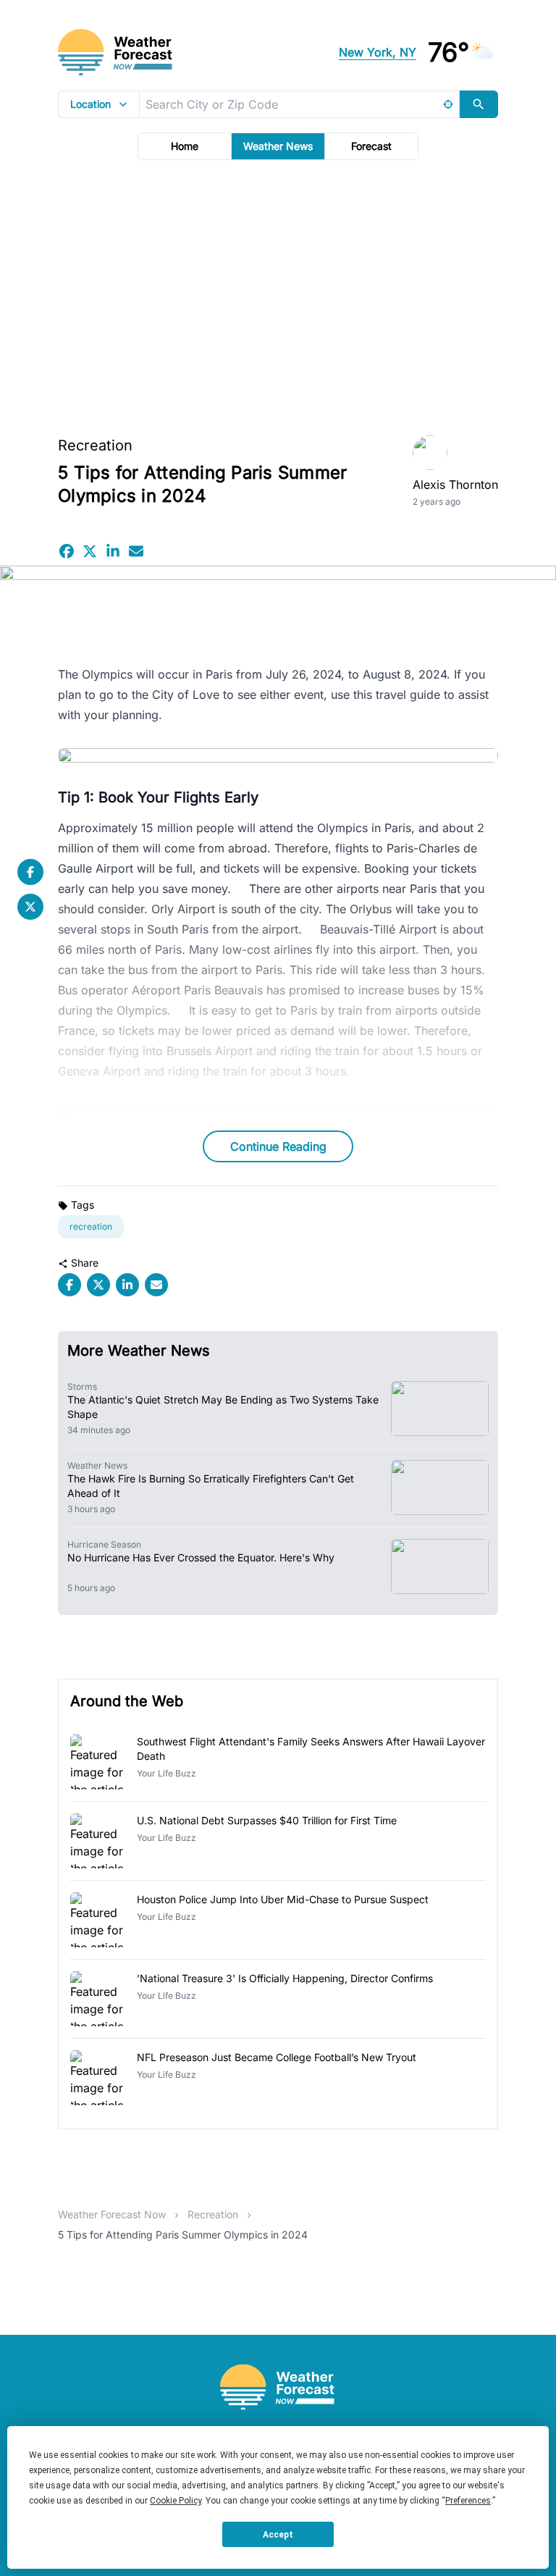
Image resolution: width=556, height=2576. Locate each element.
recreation (91, 1226)
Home (185, 146)
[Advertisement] (278, 293)
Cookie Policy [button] (176, 2501)
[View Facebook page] (30, 872)
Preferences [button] (468, 2501)
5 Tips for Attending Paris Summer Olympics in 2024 (183, 2235)
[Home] (278, 2387)
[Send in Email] (136, 551)
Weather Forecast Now (112, 2214)
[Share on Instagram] (113, 551)
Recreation (95, 445)
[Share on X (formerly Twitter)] (90, 551)
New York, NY (378, 52)
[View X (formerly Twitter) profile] (30, 907)
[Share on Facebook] (67, 551)
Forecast (371, 146)
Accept (278, 2535)
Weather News (278, 146)
